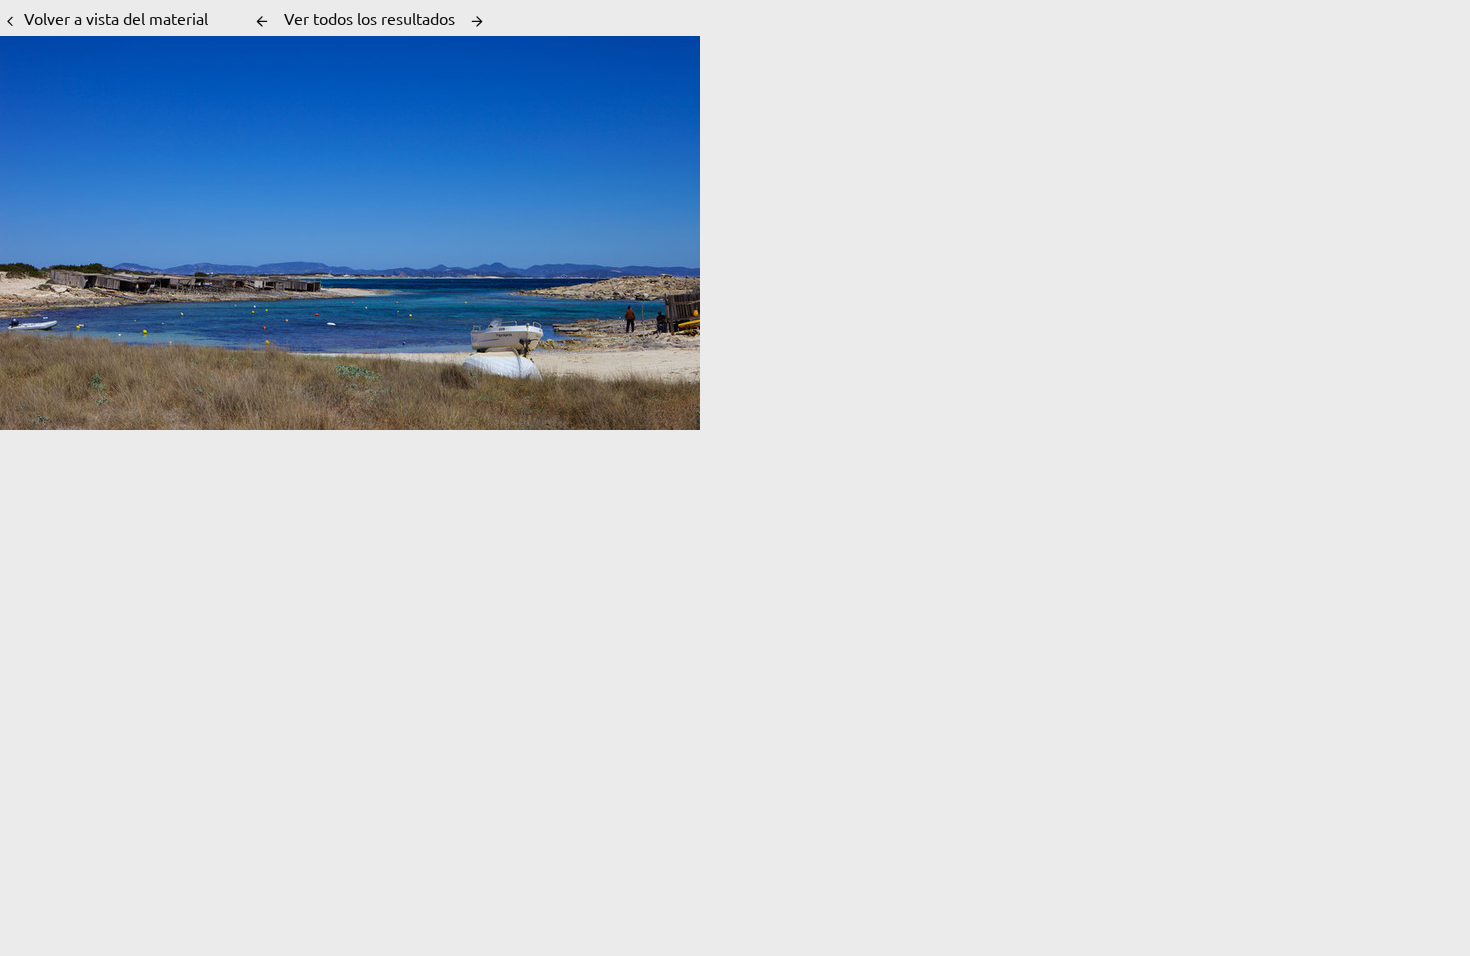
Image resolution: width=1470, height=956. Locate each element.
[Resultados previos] (262, 21)
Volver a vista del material (116, 18)
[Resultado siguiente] (477, 21)
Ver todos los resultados (369, 18)
